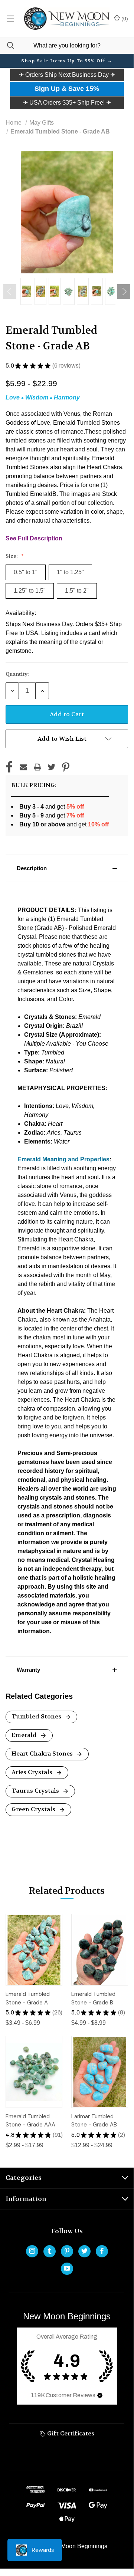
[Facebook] (9, 767)
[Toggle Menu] (10, 19)
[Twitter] (52, 767)
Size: (12, 556)
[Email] (23, 767)
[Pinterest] (66, 767)
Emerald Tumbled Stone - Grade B (93, 1998)
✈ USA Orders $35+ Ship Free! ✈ (67, 103)
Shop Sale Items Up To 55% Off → (67, 61)
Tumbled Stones (37, 1716)
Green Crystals (34, 1809)
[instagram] (32, 2251)
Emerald (25, 1735)
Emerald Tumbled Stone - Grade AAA (30, 2121)
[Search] (7, 45)
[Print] (37, 767)
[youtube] (67, 2268)
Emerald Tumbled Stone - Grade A (28, 1998)
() (124, 19)
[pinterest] (67, 2251)
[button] (67, 75)
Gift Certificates (70, 2433)
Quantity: (17, 674)
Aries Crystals (33, 1772)
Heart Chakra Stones (43, 1753)
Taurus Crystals (36, 1791)
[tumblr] (50, 2251)
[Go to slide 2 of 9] (124, 292)
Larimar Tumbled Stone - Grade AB (94, 2121)
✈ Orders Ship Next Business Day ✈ (67, 75)
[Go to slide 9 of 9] (10, 292)
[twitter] (84, 2251)
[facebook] (102, 2251)
